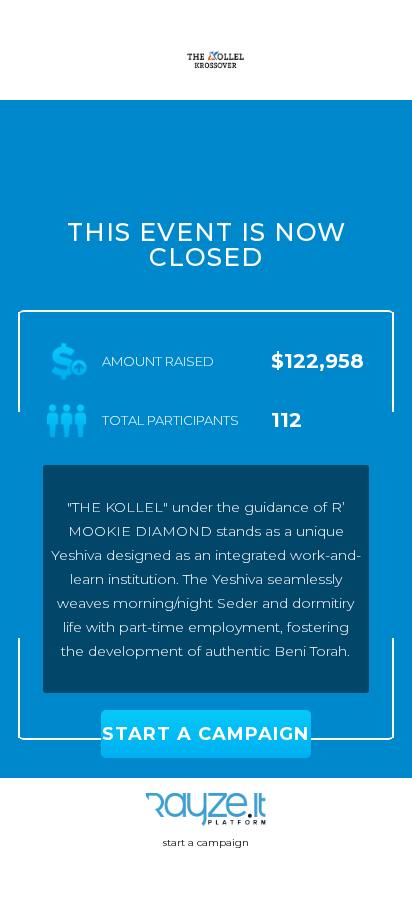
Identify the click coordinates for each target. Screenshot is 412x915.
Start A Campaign (205, 734)
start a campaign (206, 842)
